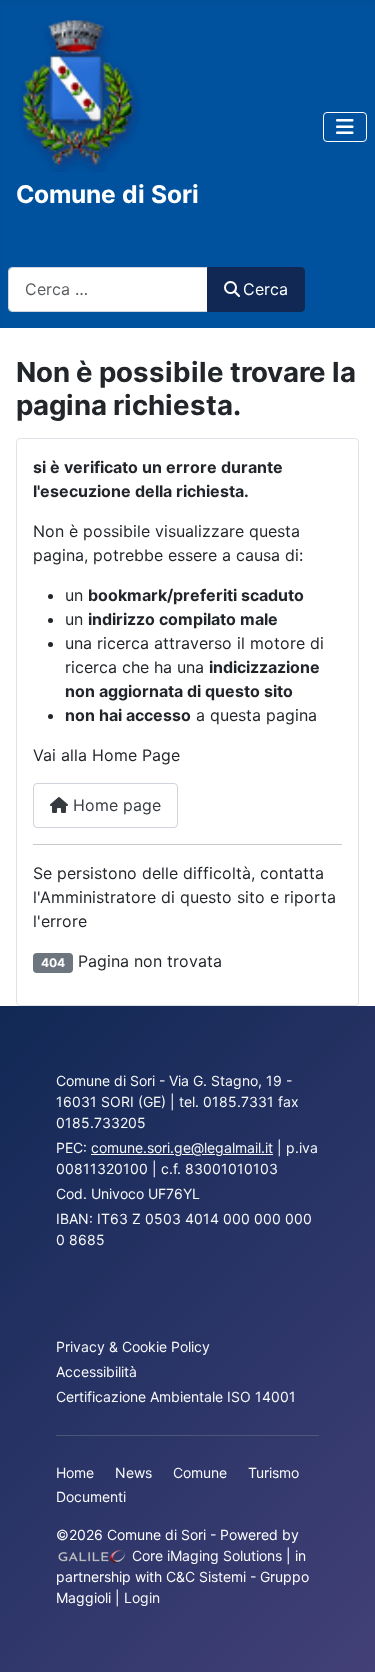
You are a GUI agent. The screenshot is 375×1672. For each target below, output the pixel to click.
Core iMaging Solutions (205, 1555)
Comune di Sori (107, 194)
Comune (200, 1472)
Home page (114, 805)
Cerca (265, 289)
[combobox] (108, 289)
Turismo (273, 1472)
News (133, 1472)
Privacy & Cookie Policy (133, 1346)
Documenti (91, 1496)
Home (75, 1472)
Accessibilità (96, 1371)
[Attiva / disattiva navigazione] (345, 127)
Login (142, 1597)
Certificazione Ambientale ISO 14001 (176, 1396)
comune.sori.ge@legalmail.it (182, 1147)
